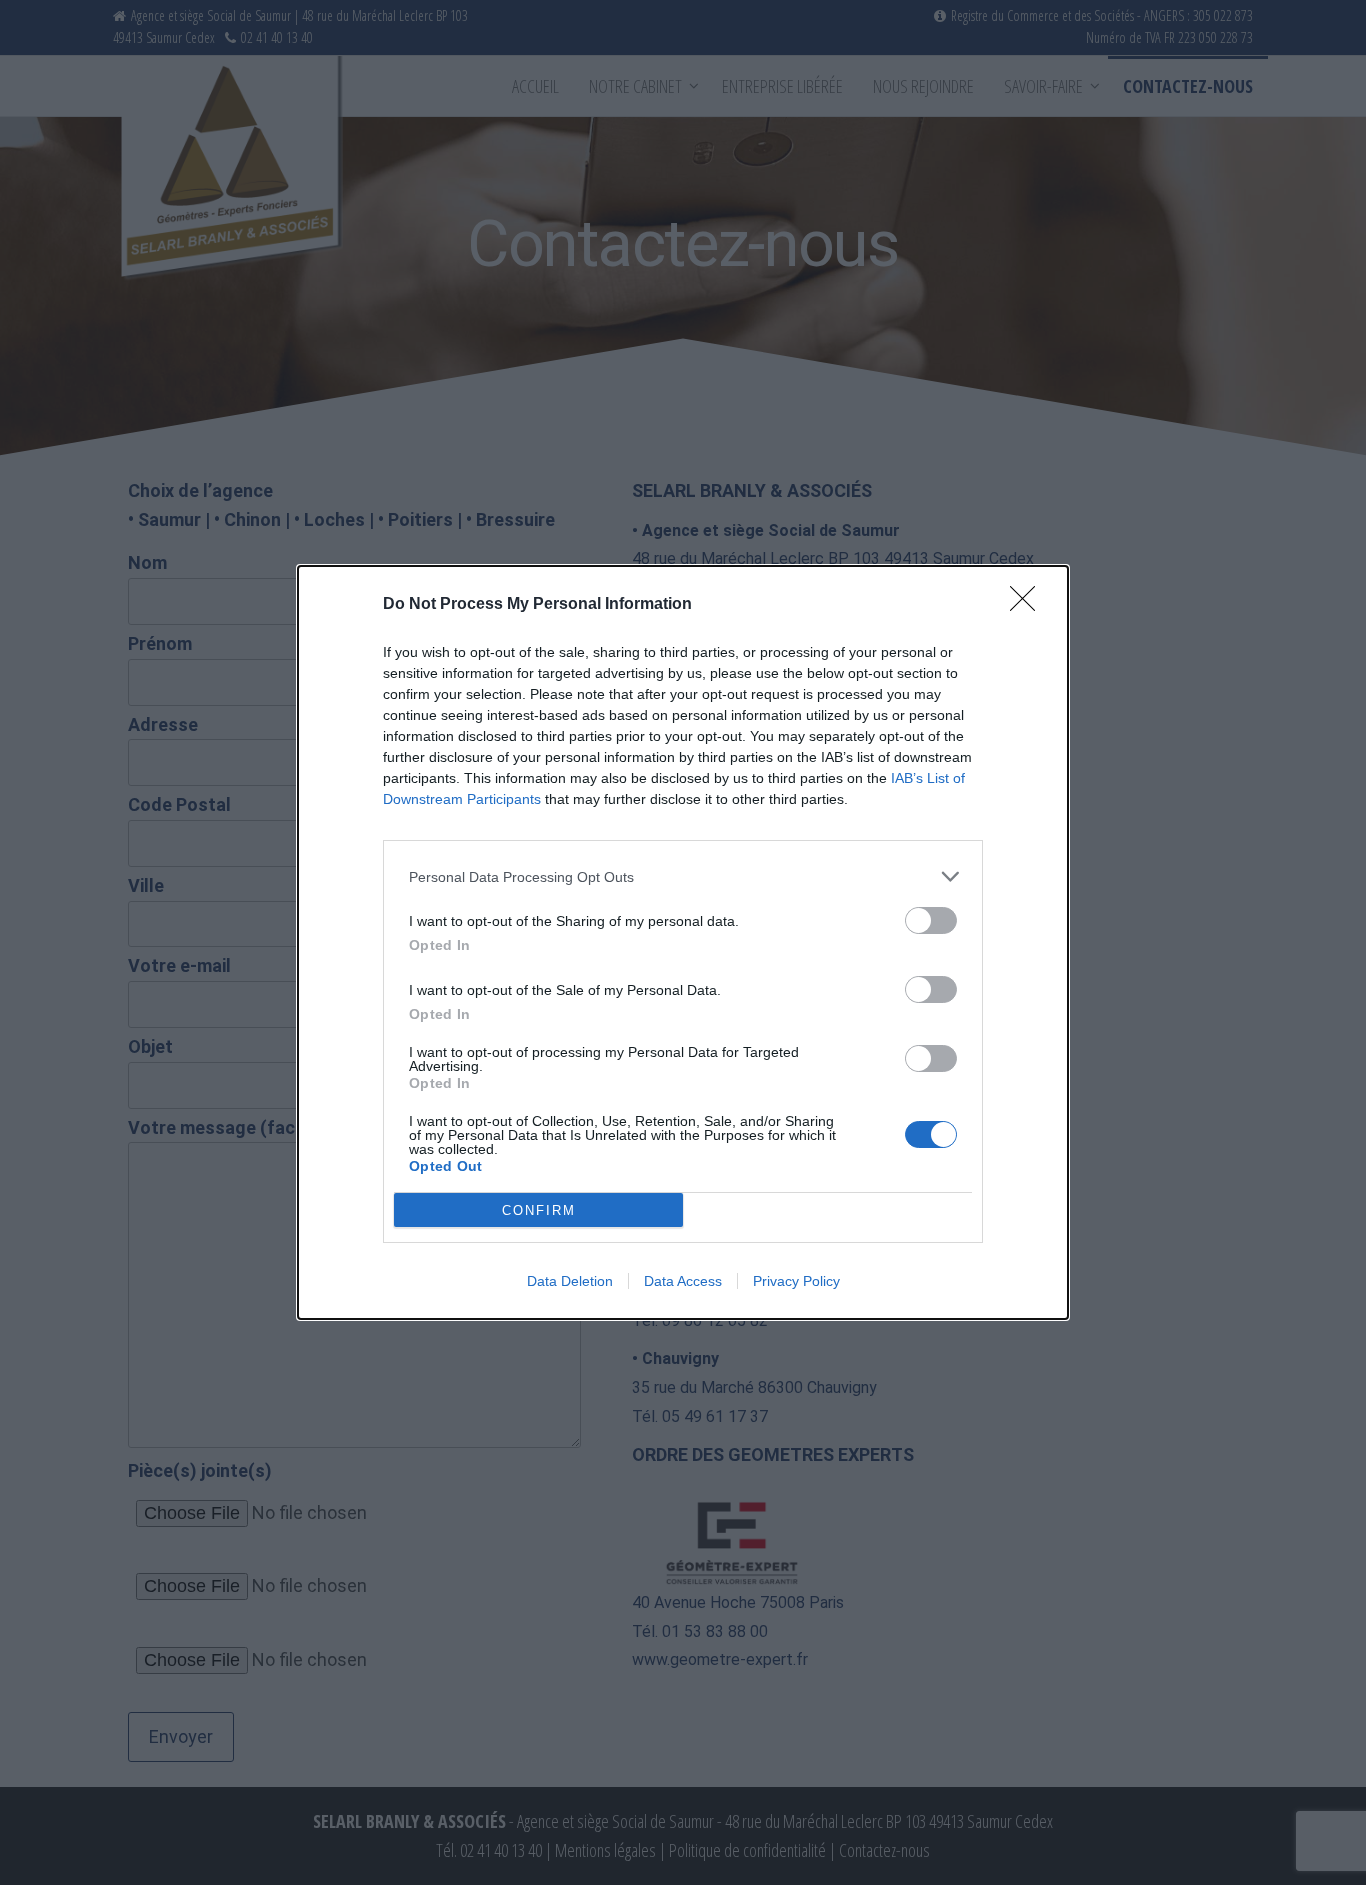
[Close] (1029, 605)
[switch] (931, 920)
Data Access (683, 1281)
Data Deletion (570, 1281)
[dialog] (683, 942)
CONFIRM (539, 1210)
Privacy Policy (796, 1281)
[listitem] (683, 876)
